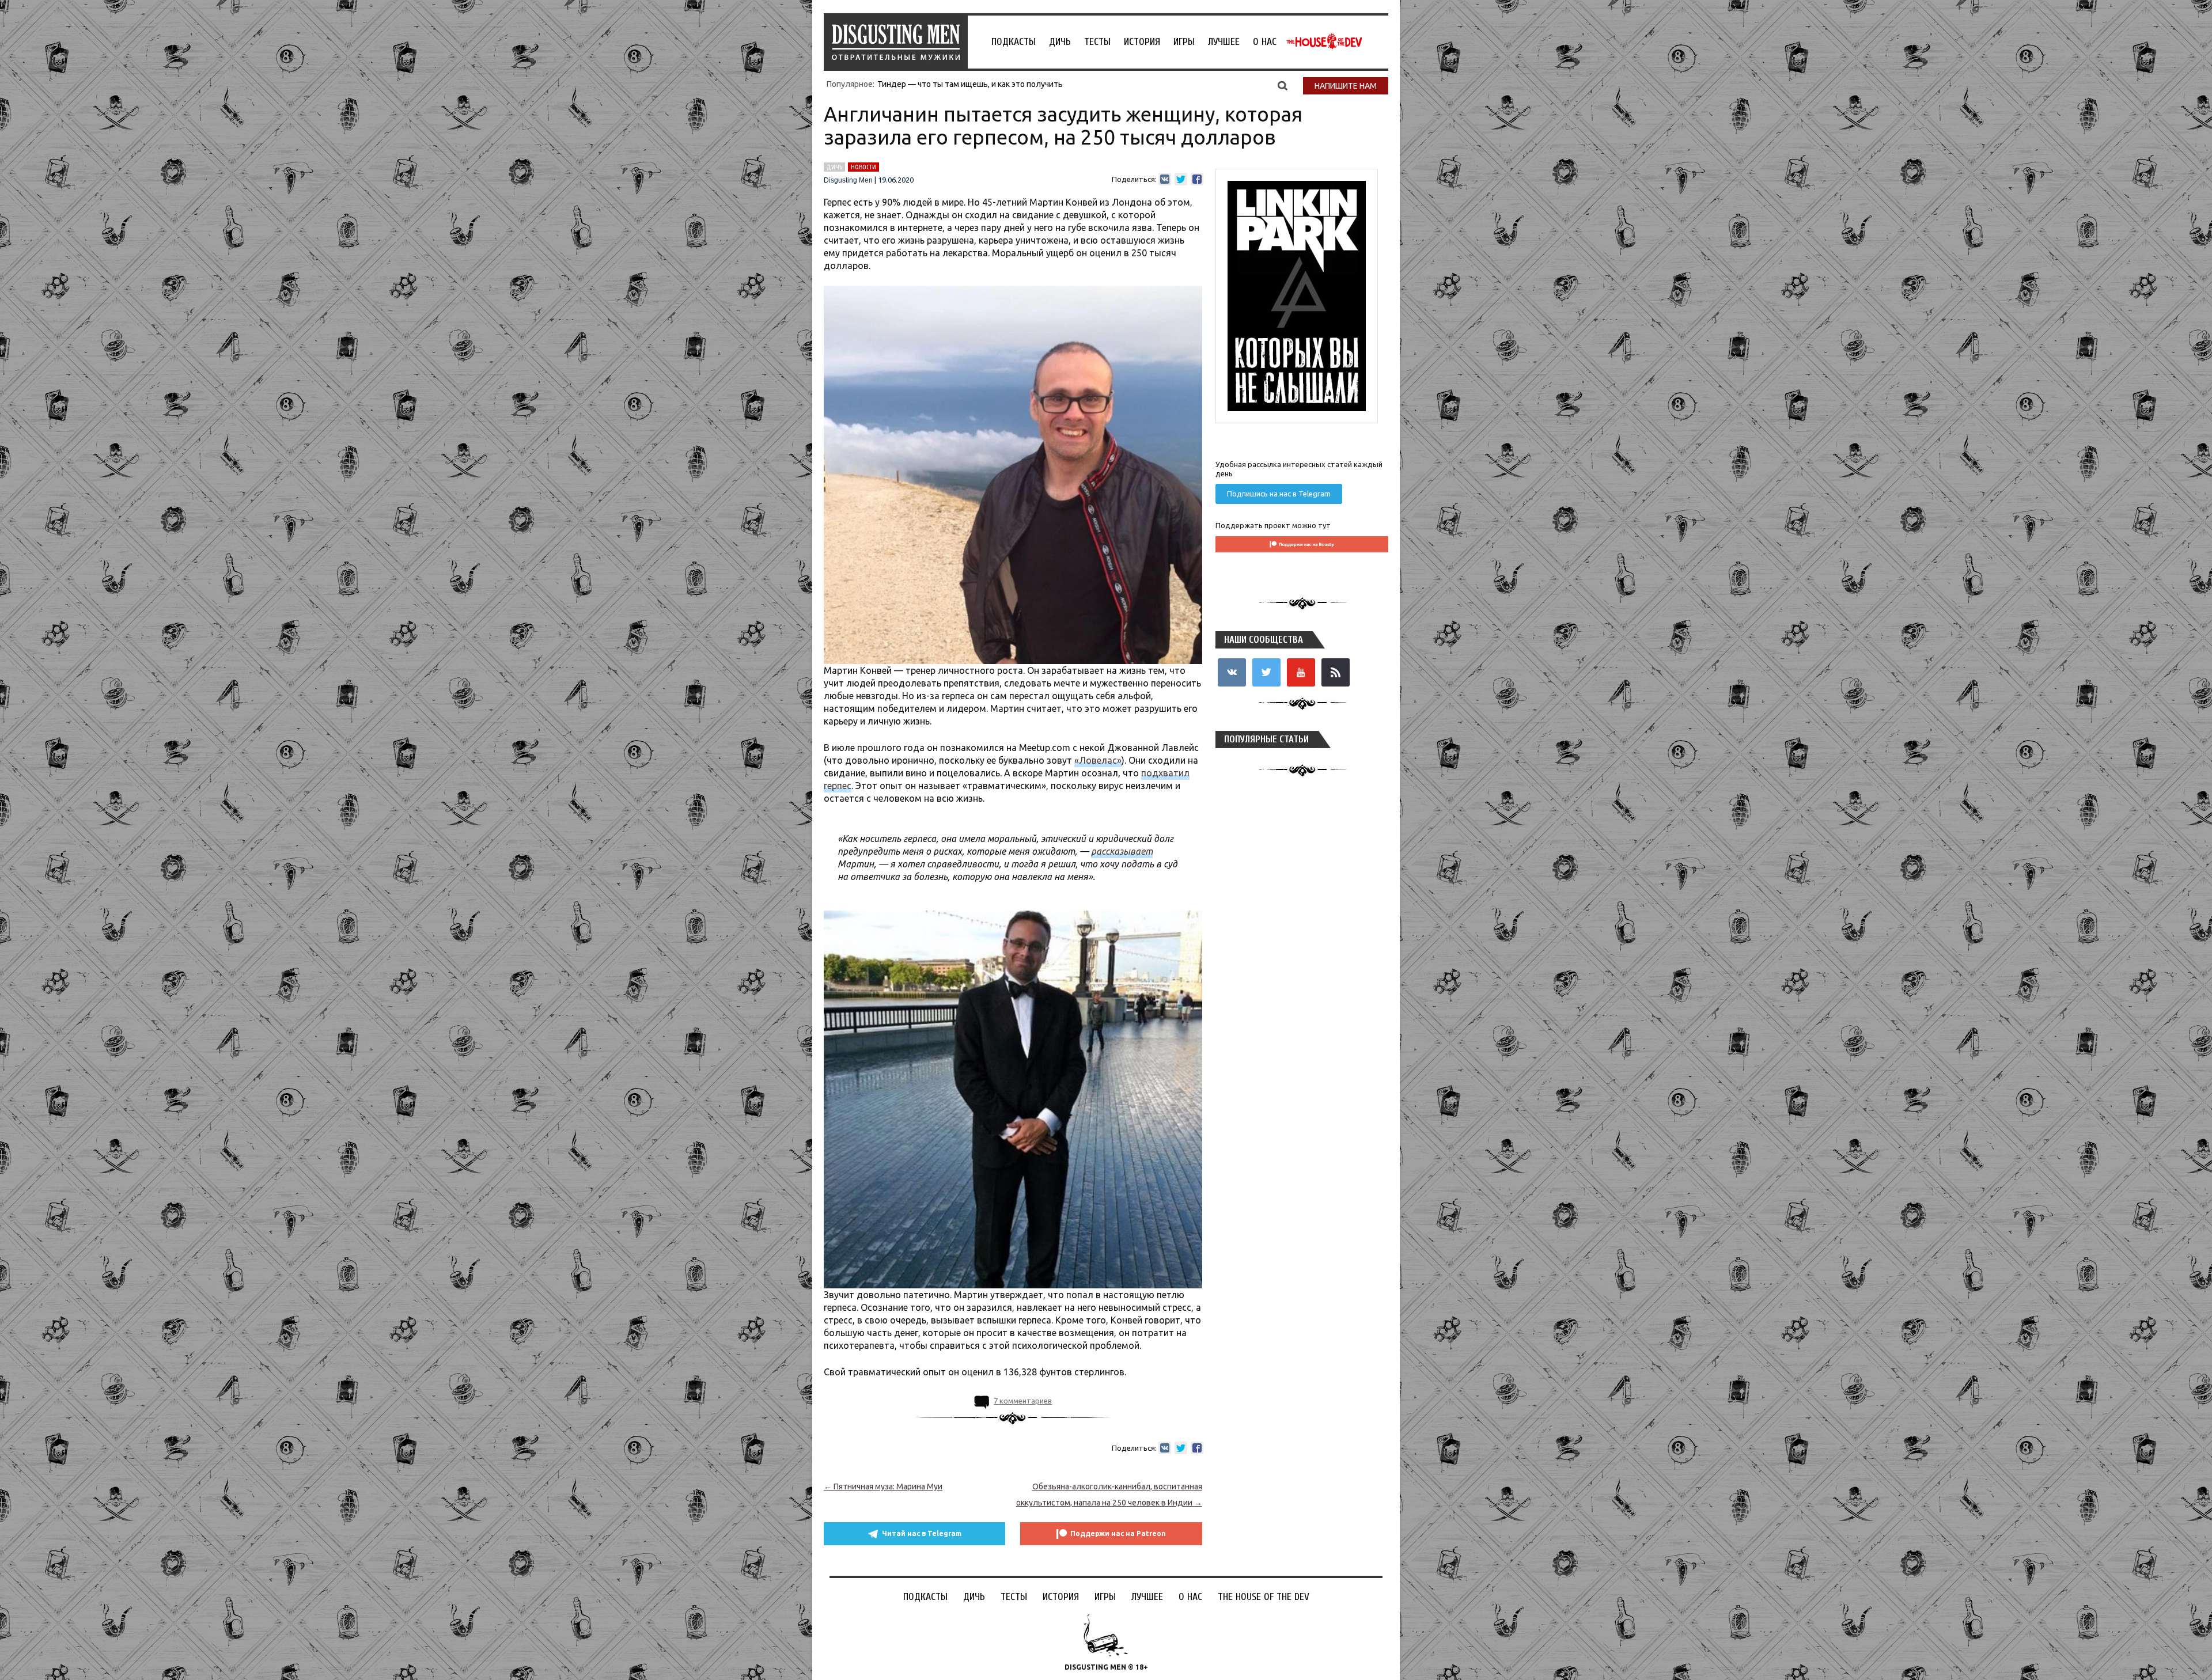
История (1142, 42)
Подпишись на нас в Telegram (1279, 494)
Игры (1184, 42)
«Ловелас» (1098, 760)
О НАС (1265, 42)
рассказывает (1122, 851)
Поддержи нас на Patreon (1118, 1533)
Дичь (1060, 42)
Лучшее (1224, 42)
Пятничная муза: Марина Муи (883, 1486)
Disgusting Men (848, 180)
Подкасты (1014, 42)
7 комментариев (1023, 1401)
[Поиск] (1283, 85)
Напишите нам (1346, 86)
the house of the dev (1324, 41)
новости (863, 167)
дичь (834, 167)
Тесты (1097, 42)
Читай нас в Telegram (922, 1533)
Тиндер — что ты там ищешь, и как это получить (970, 84)
